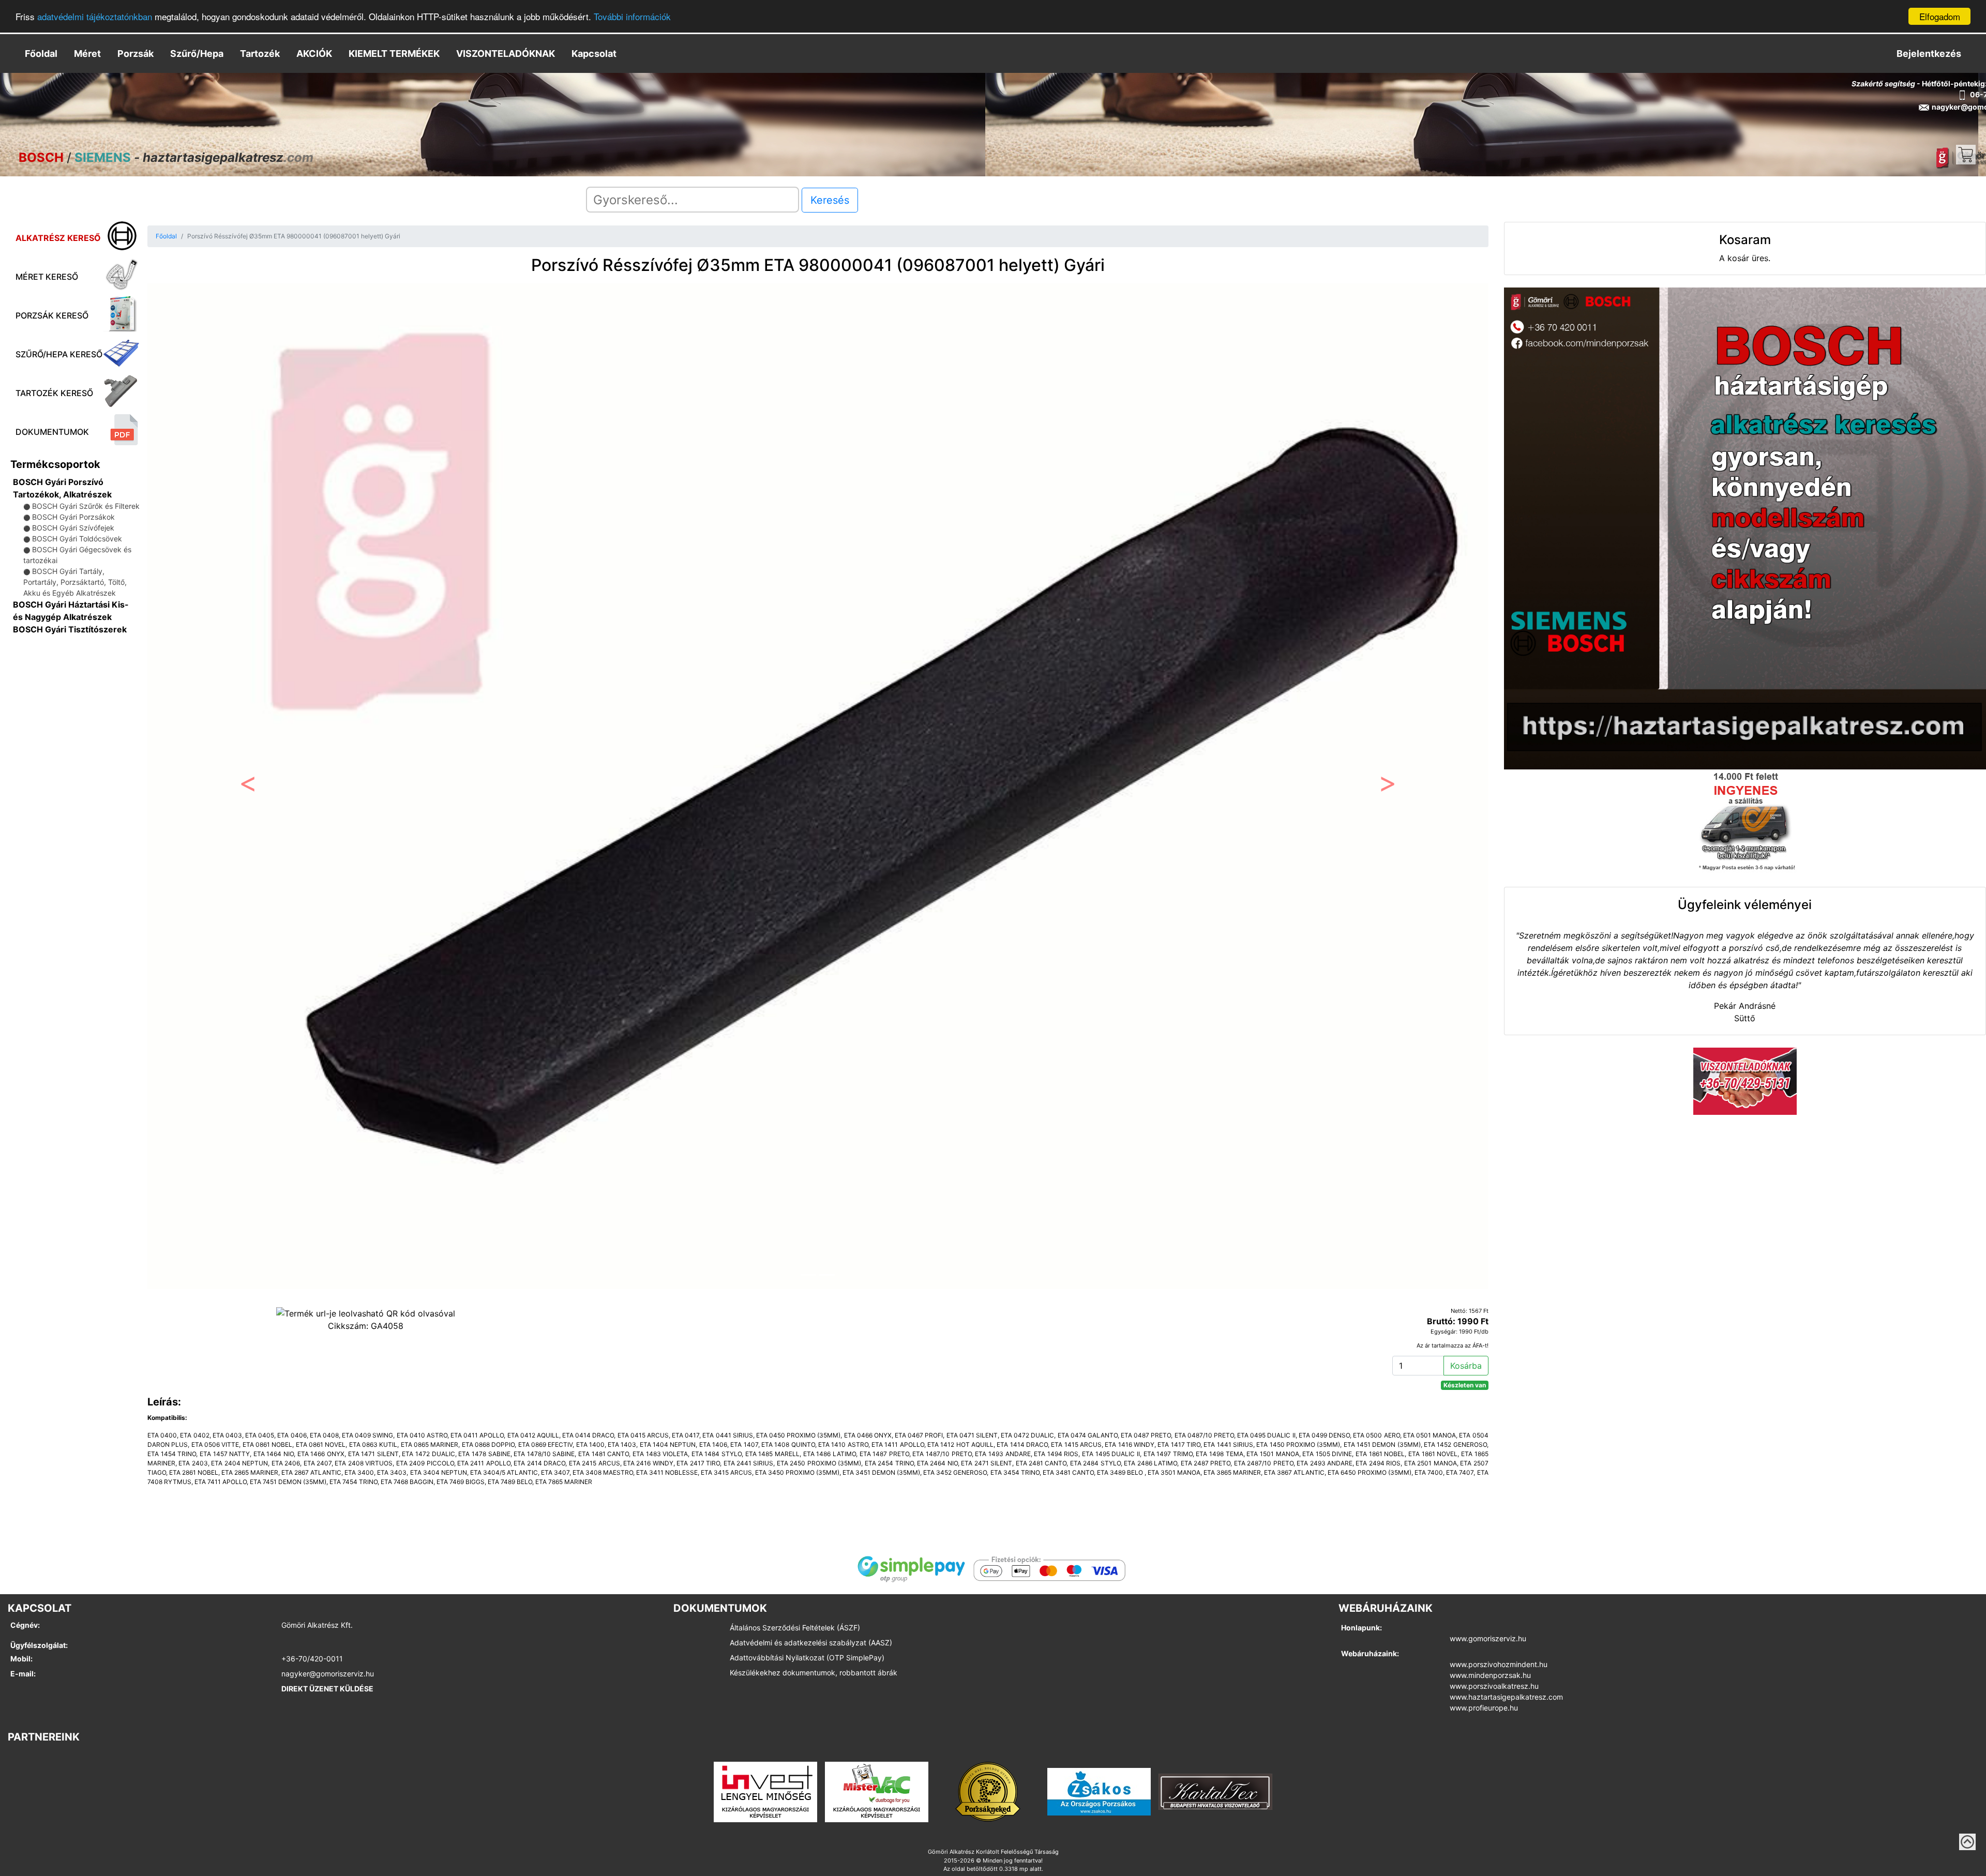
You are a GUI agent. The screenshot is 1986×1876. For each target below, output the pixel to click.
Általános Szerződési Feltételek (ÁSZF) (795, 1628)
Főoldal (41, 54)
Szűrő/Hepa (197, 54)
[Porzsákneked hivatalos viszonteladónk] (988, 1791)
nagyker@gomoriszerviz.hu (328, 1674)
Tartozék (260, 54)
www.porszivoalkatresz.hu (1494, 1686)
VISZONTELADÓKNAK (506, 54)
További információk (632, 17)
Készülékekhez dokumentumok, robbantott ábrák (814, 1673)
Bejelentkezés (1929, 54)
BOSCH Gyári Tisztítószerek (70, 629)
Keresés (830, 200)
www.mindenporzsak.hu (1490, 1675)
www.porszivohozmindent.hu (1499, 1664)
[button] (248, 786)
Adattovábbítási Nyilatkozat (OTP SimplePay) (807, 1658)
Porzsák (136, 54)
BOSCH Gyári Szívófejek (73, 528)
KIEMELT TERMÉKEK (394, 54)
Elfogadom (1940, 16)
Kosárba (1466, 1366)
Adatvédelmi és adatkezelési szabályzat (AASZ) (811, 1643)
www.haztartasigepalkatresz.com (1506, 1697)
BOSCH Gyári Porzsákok (73, 517)
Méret (87, 54)
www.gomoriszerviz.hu (1488, 1638)
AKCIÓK (314, 54)
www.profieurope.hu (1484, 1708)
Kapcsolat (594, 54)
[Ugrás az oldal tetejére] (1967, 1842)
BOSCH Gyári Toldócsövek (77, 539)
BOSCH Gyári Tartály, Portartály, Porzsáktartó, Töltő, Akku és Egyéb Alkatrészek (75, 582)
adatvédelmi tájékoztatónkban (95, 17)
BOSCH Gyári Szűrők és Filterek (86, 506)
